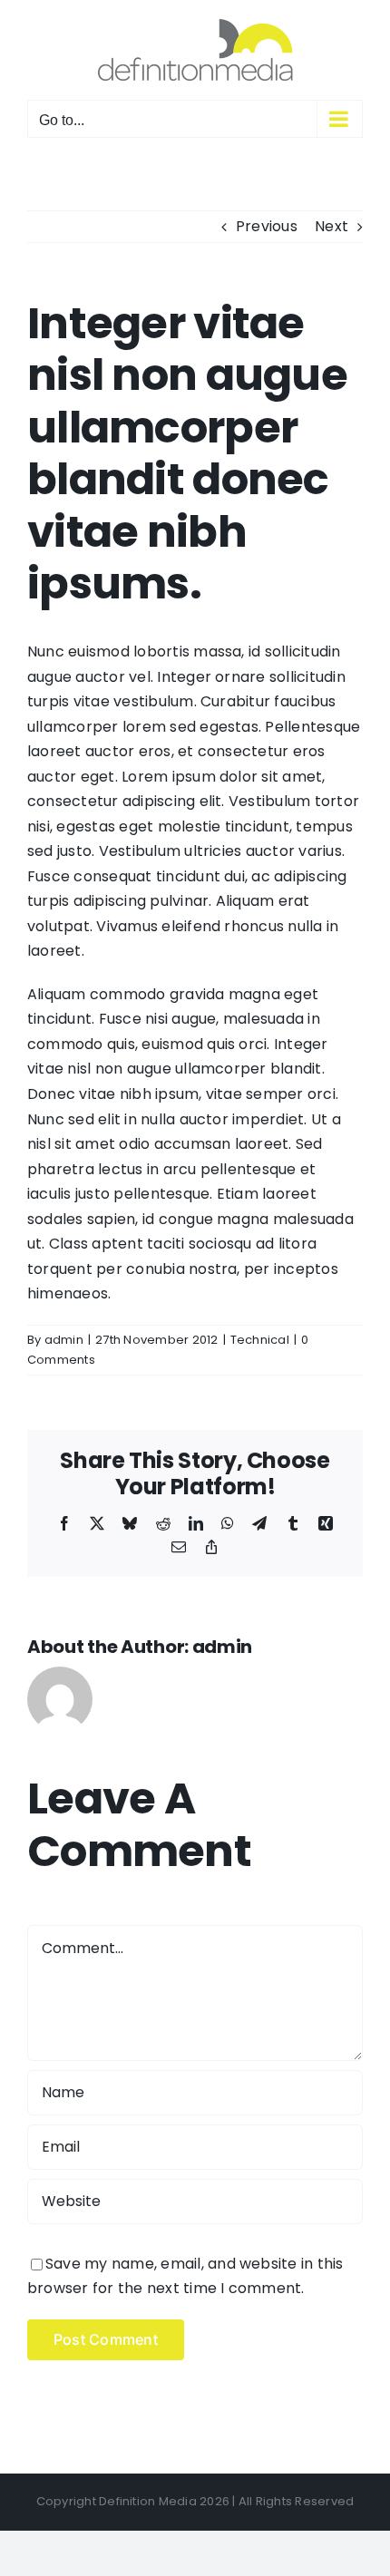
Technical (260, 1340)
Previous (267, 226)
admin (64, 1340)
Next (331, 226)
